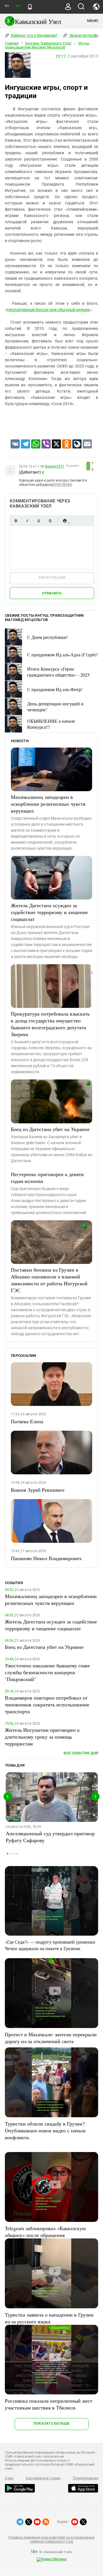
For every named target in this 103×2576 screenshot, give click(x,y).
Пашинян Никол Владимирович (46, 1558)
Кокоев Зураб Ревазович (38, 1490)
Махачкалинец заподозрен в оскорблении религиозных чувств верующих (48, 804)
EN (18, 6)
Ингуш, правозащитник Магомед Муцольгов (47, 45)
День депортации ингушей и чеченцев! (55, 707)
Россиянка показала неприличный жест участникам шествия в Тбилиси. (49, 2404)
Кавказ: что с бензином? (34, 35)
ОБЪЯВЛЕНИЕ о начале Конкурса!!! (51, 724)
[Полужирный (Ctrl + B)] (16, 521)
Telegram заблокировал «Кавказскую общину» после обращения (45, 2232)
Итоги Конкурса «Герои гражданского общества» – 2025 (58, 672)
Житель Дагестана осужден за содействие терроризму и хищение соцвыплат (49, 912)
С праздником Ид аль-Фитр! (55, 689)
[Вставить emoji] (65, 521)
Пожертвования (86, 2478)
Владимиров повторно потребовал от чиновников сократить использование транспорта (47, 1704)
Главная (12, 43)
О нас (9, 2478)
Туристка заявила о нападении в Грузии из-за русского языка (49, 2318)
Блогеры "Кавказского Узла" (48, 43)
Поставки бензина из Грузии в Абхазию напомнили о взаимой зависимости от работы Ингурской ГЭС (49, 1280)
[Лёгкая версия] (30, 7)
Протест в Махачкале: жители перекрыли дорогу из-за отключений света (51, 2038)
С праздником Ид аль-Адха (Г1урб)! (62, 654)
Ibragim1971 (55, 466)
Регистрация (52, 577)
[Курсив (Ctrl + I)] (27, 521)
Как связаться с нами (43, 2478)
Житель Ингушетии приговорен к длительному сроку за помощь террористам (42, 1737)
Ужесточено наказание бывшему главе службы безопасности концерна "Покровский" (47, 1672)
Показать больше (52, 2423)
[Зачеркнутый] (50, 521)
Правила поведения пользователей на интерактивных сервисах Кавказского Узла (51, 2540)
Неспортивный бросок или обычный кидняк (48, 310)
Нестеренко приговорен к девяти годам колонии (47, 1178)
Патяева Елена (27, 1421)
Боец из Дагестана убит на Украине (50, 1129)
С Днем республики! (47, 637)
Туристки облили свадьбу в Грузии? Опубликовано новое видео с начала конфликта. (45, 2130)
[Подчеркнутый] (39, 521)
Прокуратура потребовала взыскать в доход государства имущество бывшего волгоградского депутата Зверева (50, 1024)
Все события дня (81, 1753)
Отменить (52, 593)
